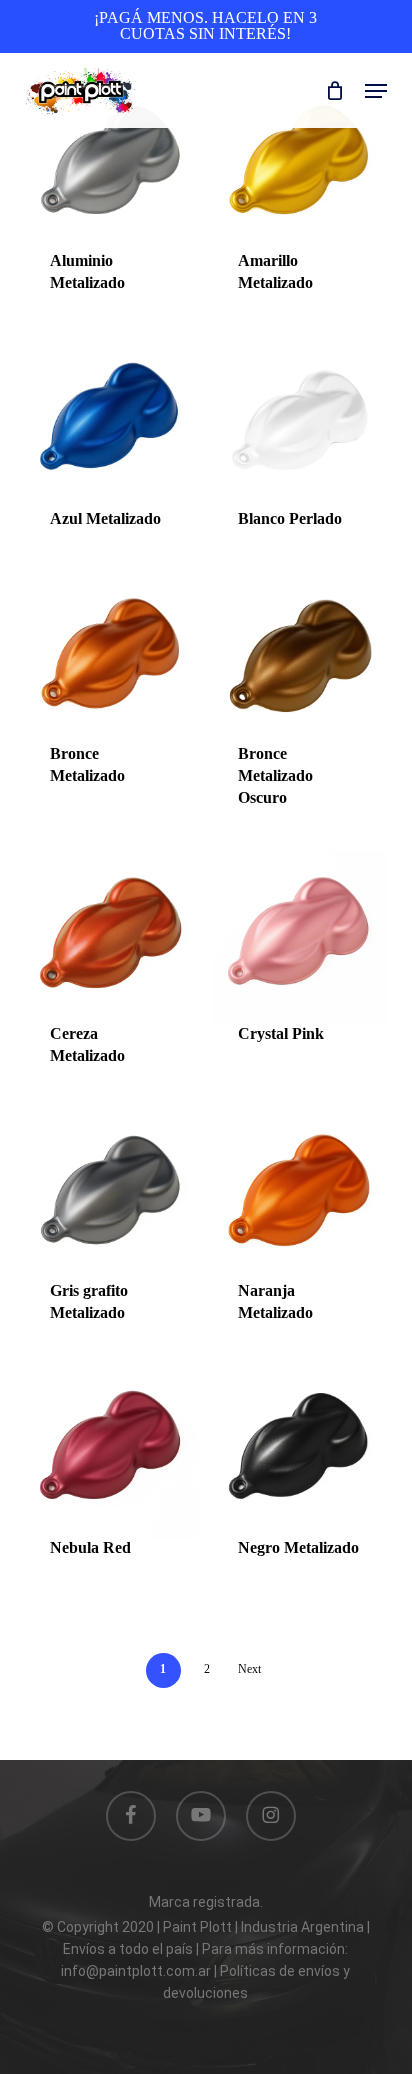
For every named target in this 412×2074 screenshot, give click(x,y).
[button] (376, 91)
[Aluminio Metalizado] (111, 165)
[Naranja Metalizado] (299, 1195)
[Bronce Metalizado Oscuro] (299, 658)
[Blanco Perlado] (299, 422)
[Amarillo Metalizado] (299, 165)
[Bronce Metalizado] (111, 658)
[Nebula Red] (111, 1452)
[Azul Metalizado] (111, 422)
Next (249, 1669)
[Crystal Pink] (299, 937)
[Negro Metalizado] (299, 1452)
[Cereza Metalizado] (111, 937)
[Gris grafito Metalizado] (111, 1195)
